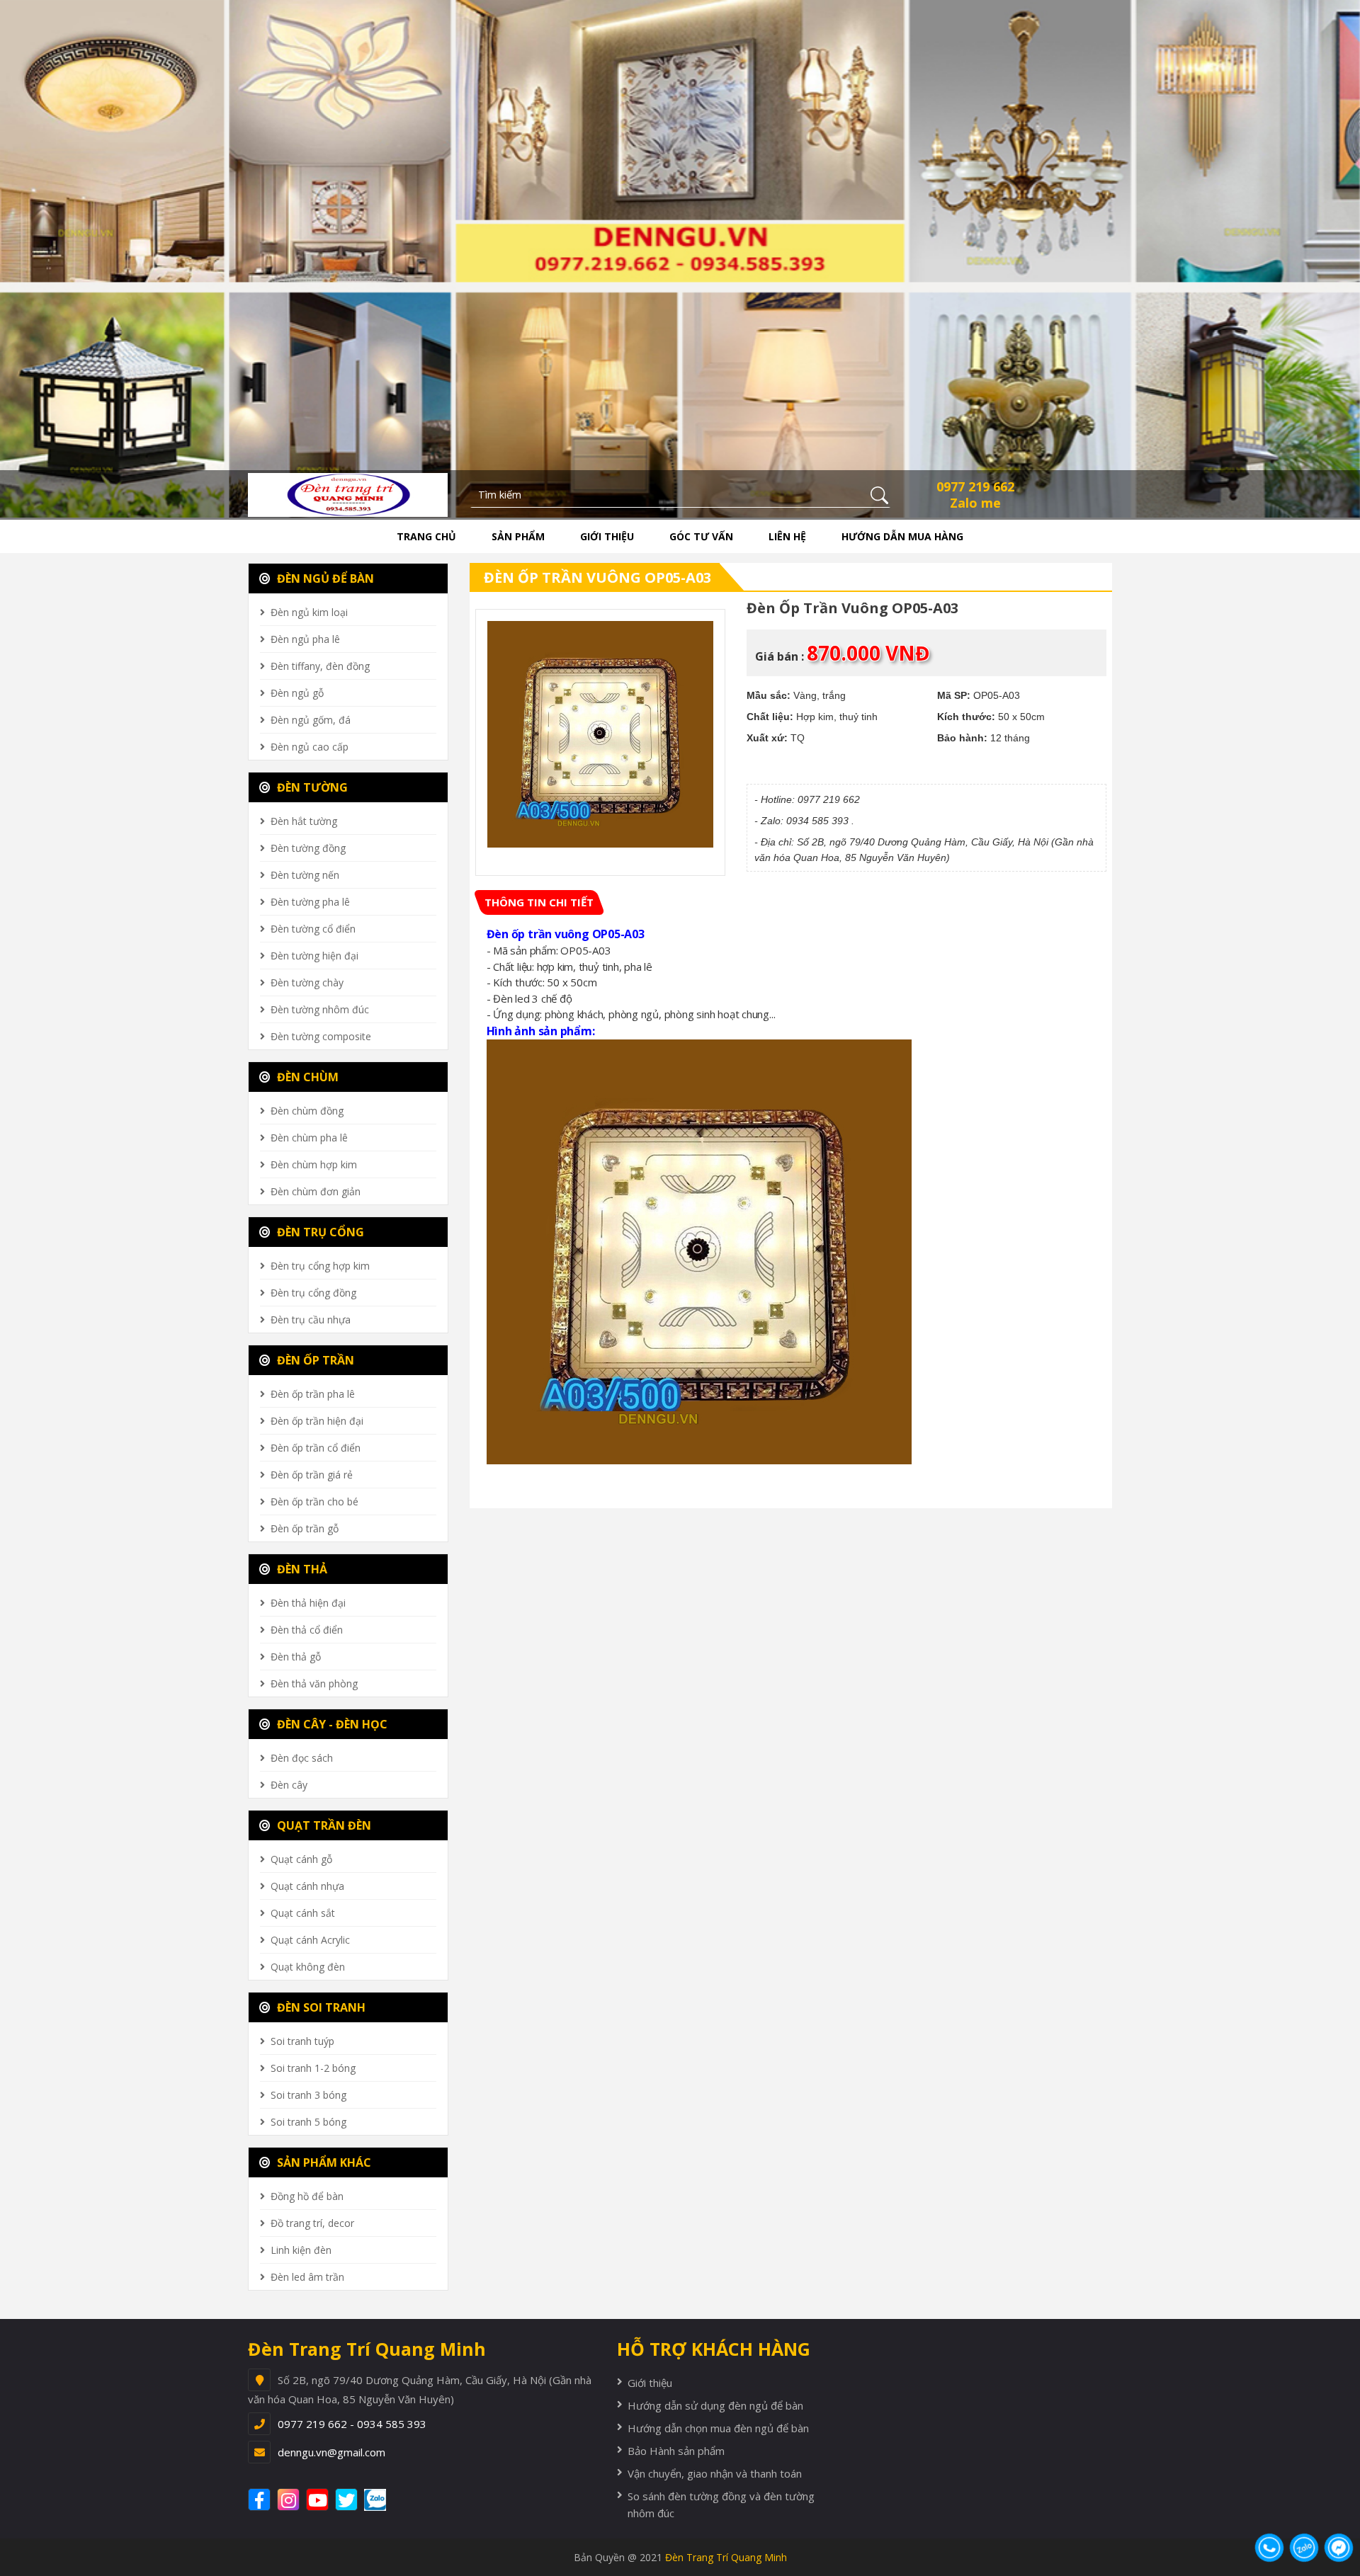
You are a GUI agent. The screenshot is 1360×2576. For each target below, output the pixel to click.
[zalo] (382, 2500)
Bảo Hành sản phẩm (676, 2451)
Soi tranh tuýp (302, 2041)
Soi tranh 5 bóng (308, 2122)
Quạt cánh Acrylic (310, 1940)
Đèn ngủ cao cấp (310, 747)
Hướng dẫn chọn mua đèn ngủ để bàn (718, 2428)
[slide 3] (680, 258)
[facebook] (261, 2500)
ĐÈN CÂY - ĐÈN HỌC (331, 1724)
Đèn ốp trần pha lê (313, 1394)
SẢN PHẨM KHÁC (323, 2162)
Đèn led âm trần (307, 2277)
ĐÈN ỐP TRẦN (314, 1360)
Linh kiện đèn (301, 2250)
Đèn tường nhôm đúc (320, 1009)
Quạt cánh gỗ (301, 1859)
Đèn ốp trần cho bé (314, 1501)
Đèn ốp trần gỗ (305, 1528)
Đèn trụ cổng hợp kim (320, 1266)
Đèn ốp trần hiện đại (317, 1421)
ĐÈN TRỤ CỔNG (319, 1232)
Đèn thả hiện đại (308, 1603)
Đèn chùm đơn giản (316, 1191)
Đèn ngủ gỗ (297, 693)
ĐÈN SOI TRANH (320, 2007)
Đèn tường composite (321, 1036)
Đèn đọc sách (302, 1758)
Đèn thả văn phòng (314, 1683)
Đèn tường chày (307, 982)
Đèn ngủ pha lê (305, 639)
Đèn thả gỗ (296, 1657)
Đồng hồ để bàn (307, 2196)
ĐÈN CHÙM (306, 1077)
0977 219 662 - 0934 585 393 (352, 2424)
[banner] (348, 494)
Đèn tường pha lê (310, 902)
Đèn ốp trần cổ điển (316, 1448)
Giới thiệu (607, 536)
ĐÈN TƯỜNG (311, 787)
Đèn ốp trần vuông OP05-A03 (597, 577)
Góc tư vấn (701, 536)
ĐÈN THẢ (301, 1569)
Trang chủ (426, 536)
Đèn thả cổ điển (307, 1630)
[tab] (539, 902)
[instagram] (290, 2500)
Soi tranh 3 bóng (308, 2095)
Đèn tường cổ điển (313, 929)
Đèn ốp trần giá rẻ (312, 1475)
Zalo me (975, 503)
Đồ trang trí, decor (312, 2223)
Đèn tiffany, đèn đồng (320, 666)
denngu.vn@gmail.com (331, 2452)
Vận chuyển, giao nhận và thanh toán (715, 2473)
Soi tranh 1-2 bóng (313, 2068)
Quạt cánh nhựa (307, 1886)
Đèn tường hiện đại (314, 956)
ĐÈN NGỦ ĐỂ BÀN (324, 579)
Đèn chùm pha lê (309, 1138)
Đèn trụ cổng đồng (313, 1293)
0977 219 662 (975, 486)
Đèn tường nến (305, 875)
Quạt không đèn (308, 1967)
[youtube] (319, 2500)
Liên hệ (787, 536)
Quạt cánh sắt (303, 1913)
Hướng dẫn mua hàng (902, 536)
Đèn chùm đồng (307, 1111)
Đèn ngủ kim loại (309, 612)
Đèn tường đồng (308, 848)
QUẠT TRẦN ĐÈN (323, 1825)
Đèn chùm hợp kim (314, 1164)
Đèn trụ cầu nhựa (311, 1320)
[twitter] (348, 2500)
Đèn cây (289, 1785)
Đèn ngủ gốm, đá (311, 720)
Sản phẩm (518, 536)
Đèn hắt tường (304, 821)
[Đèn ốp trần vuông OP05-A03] (601, 734)
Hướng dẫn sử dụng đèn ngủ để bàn (715, 2405)
